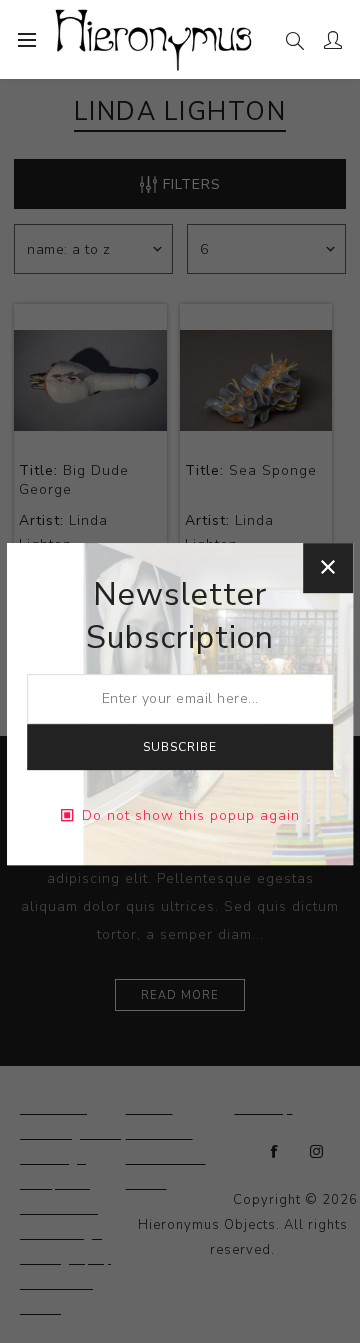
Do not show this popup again (191, 815)
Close (328, 568)
